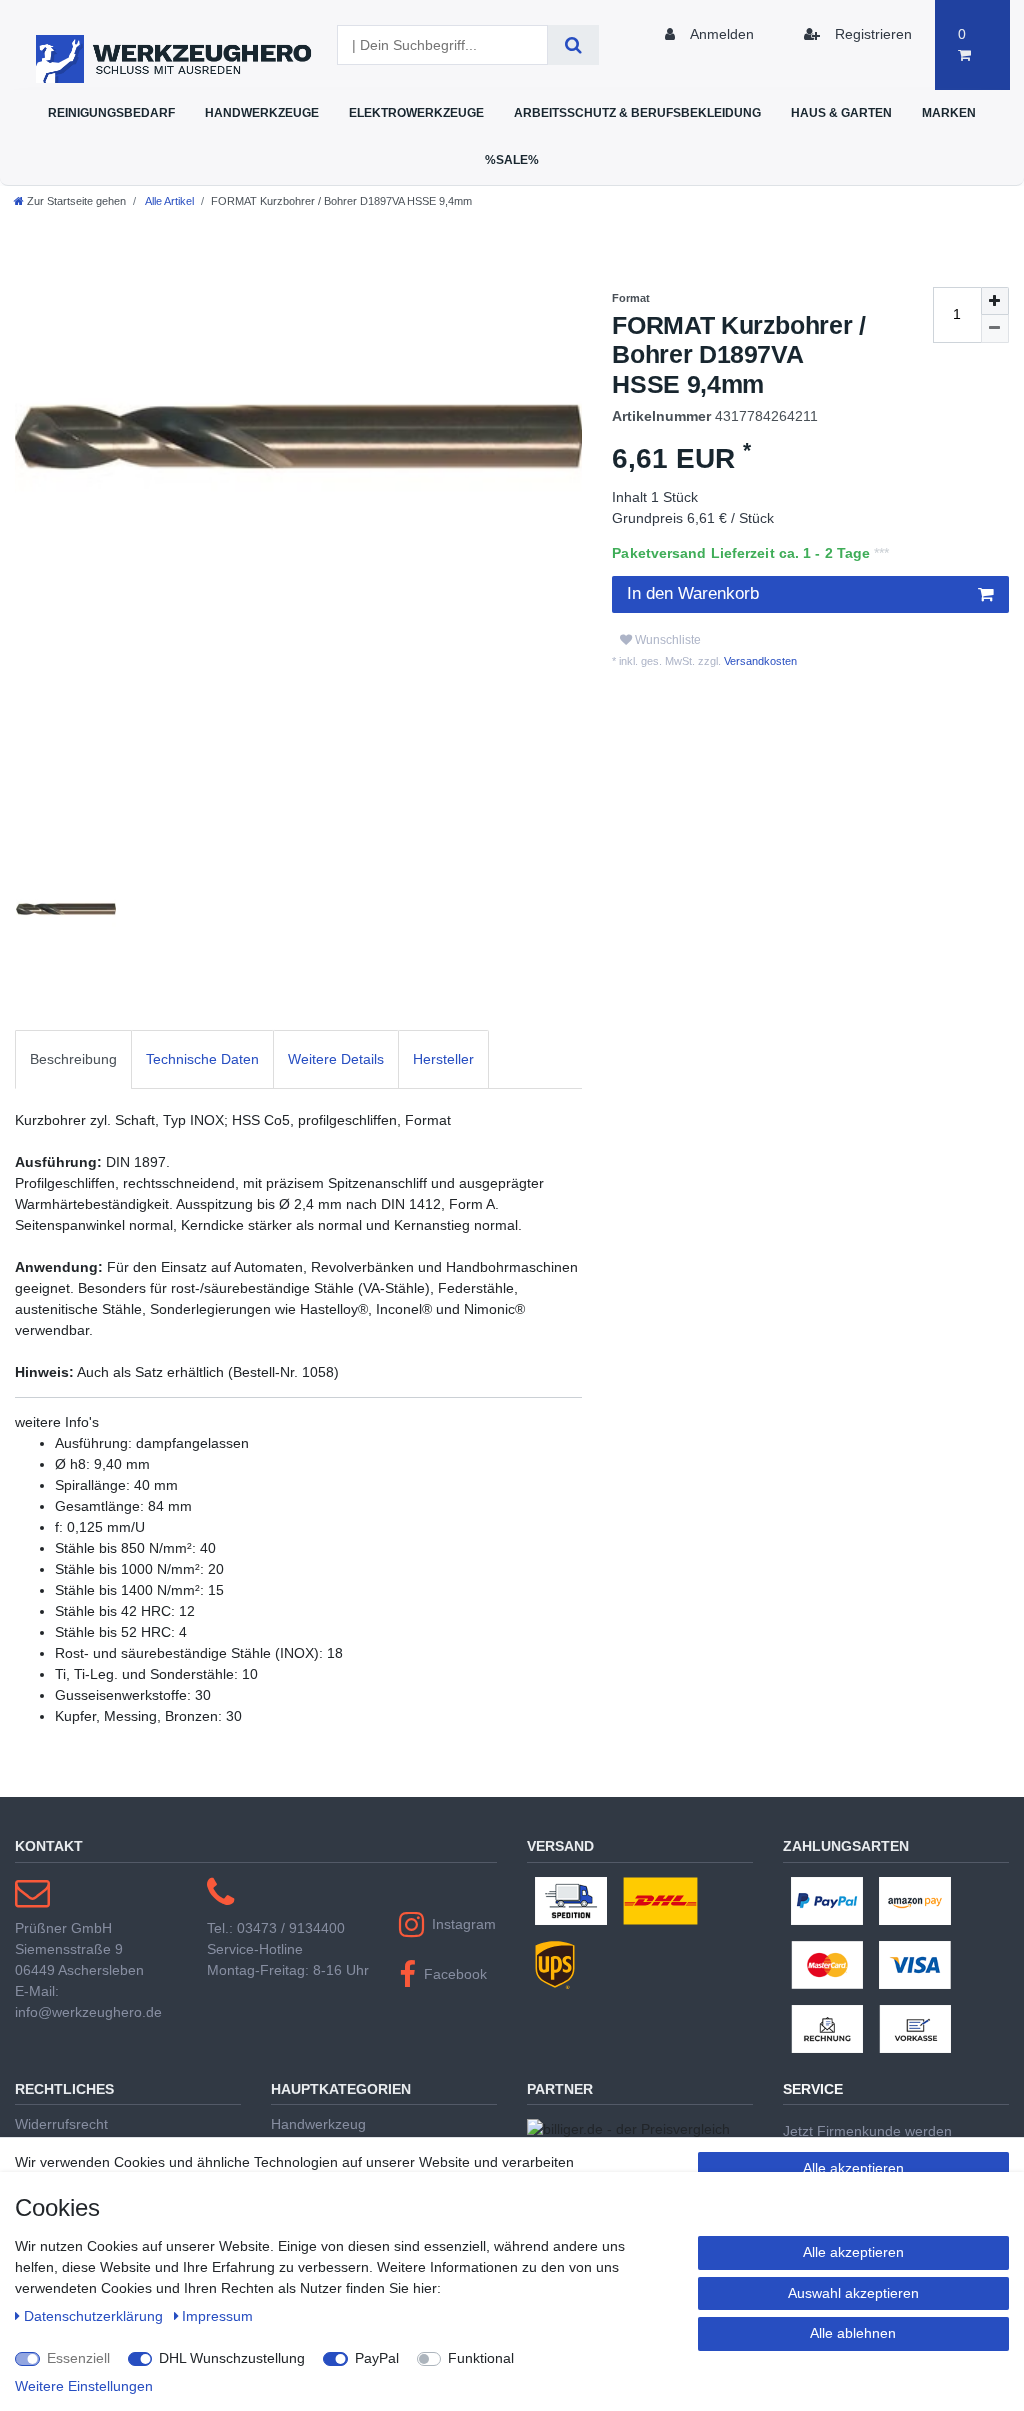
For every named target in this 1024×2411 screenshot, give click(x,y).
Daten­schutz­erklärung (95, 2316)
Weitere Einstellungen (84, 2386)
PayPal (377, 2358)
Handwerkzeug (318, 2124)
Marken (949, 112)
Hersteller (443, 1059)
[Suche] (573, 45)
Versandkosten (759, 661)
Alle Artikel (168, 201)
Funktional (481, 2358)
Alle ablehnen (853, 2333)
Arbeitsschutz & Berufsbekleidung (637, 112)
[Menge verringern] (995, 329)
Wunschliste (666, 640)
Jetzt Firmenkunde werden (867, 2131)
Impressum (217, 2316)
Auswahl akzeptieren (853, 2293)
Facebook (455, 1974)
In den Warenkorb (693, 593)
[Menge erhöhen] (995, 301)
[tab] (73, 1059)
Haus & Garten (841, 112)
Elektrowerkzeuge (416, 112)
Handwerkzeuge (262, 112)
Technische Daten (202, 1059)
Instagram (464, 1924)
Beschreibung (73, 1059)
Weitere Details (336, 1059)
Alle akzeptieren (853, 2168)
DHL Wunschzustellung (232, 2358)
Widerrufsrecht (61, 2124)
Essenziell (78, 2358)
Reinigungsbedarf (111, 112)
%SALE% (512, 159)
